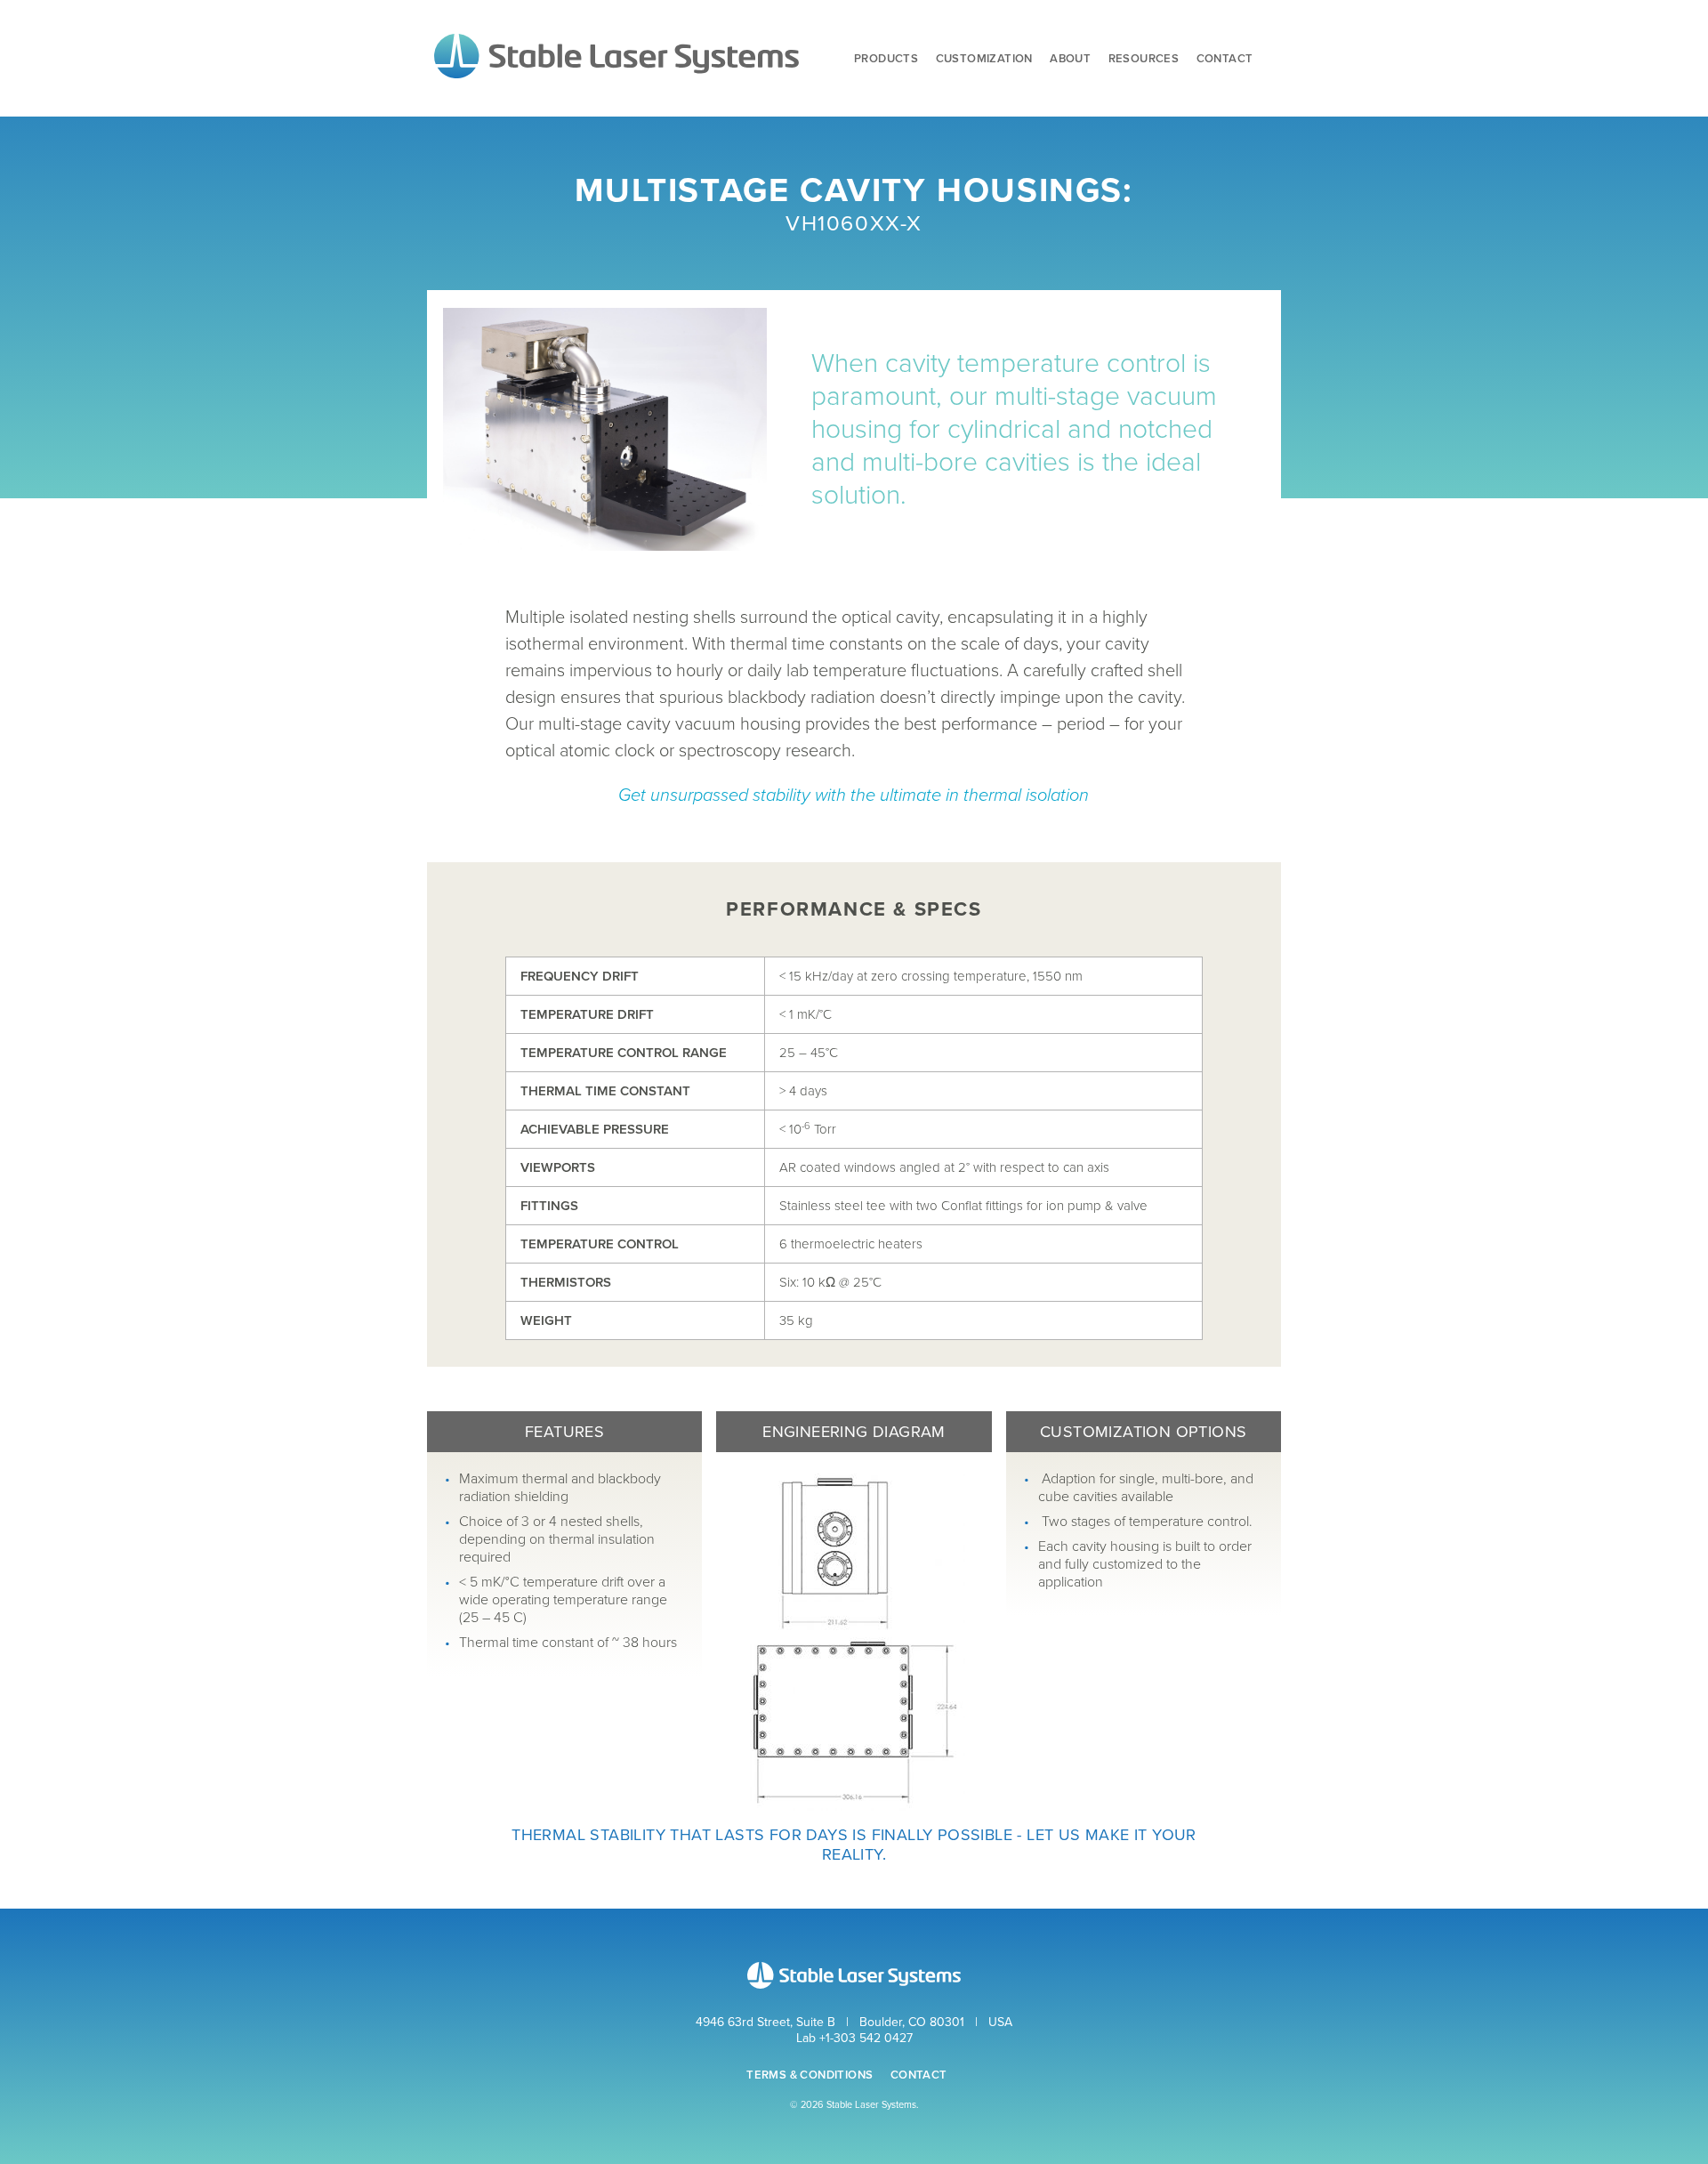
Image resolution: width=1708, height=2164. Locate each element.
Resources (1144, 59)
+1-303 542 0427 (866, 2038)
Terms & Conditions (810, 2075)
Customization (984, 59)
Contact (1225, 59)
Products (886, 59)
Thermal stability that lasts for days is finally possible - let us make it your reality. (854, 1845)
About (1070, 59)
